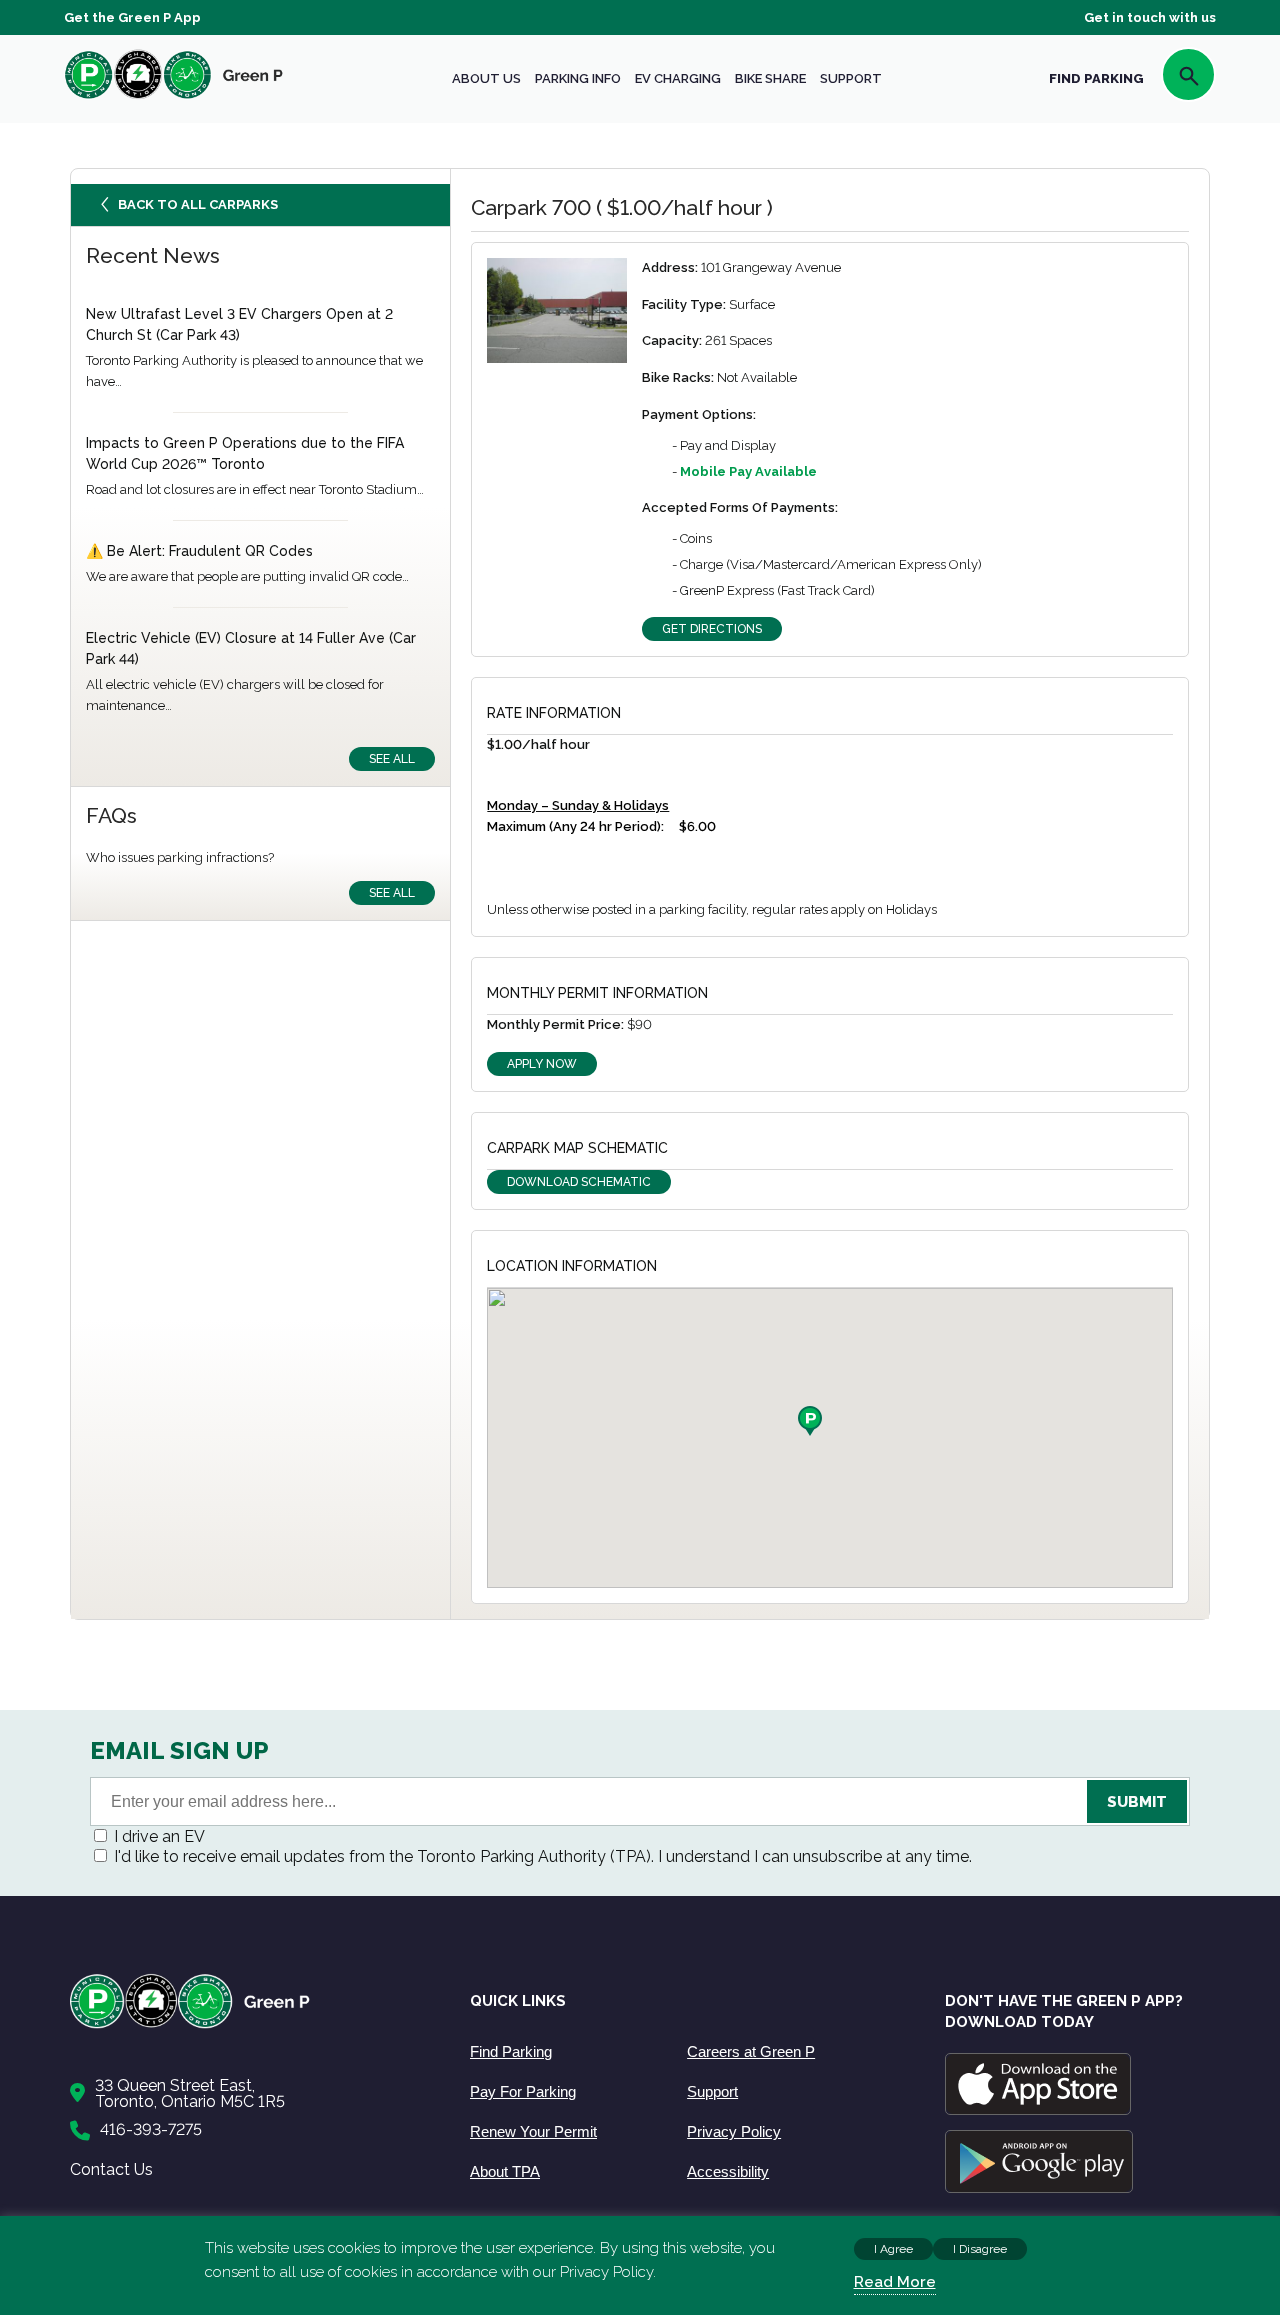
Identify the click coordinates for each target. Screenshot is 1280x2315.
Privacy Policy (734, 2131)
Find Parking (511, 2051)
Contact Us (111, 2169)
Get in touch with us (1150, 17)
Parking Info (578, 78)
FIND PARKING (1096, 78)
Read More (895, 2282)
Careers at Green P (751, 2051)
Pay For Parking (523, 2091)
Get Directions (712, 629)
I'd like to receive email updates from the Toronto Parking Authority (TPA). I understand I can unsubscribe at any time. (543, 1856)
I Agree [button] (893, 2249)
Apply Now (542, 1064)
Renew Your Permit (533, 2131)
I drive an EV (159, 1836)
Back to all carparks (198, 204)
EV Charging (678, 78)
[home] (174, 98)
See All (392, 759)
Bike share (770, 78)
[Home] (250, 2024)
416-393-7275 (151, 2129)
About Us (486, 78)
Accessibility (728, 2171)
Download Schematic (579, 1182)
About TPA (505, 2171)
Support (851, 78)
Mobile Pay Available (748, 471)
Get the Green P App (132, 17)
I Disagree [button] (980, 2249)
